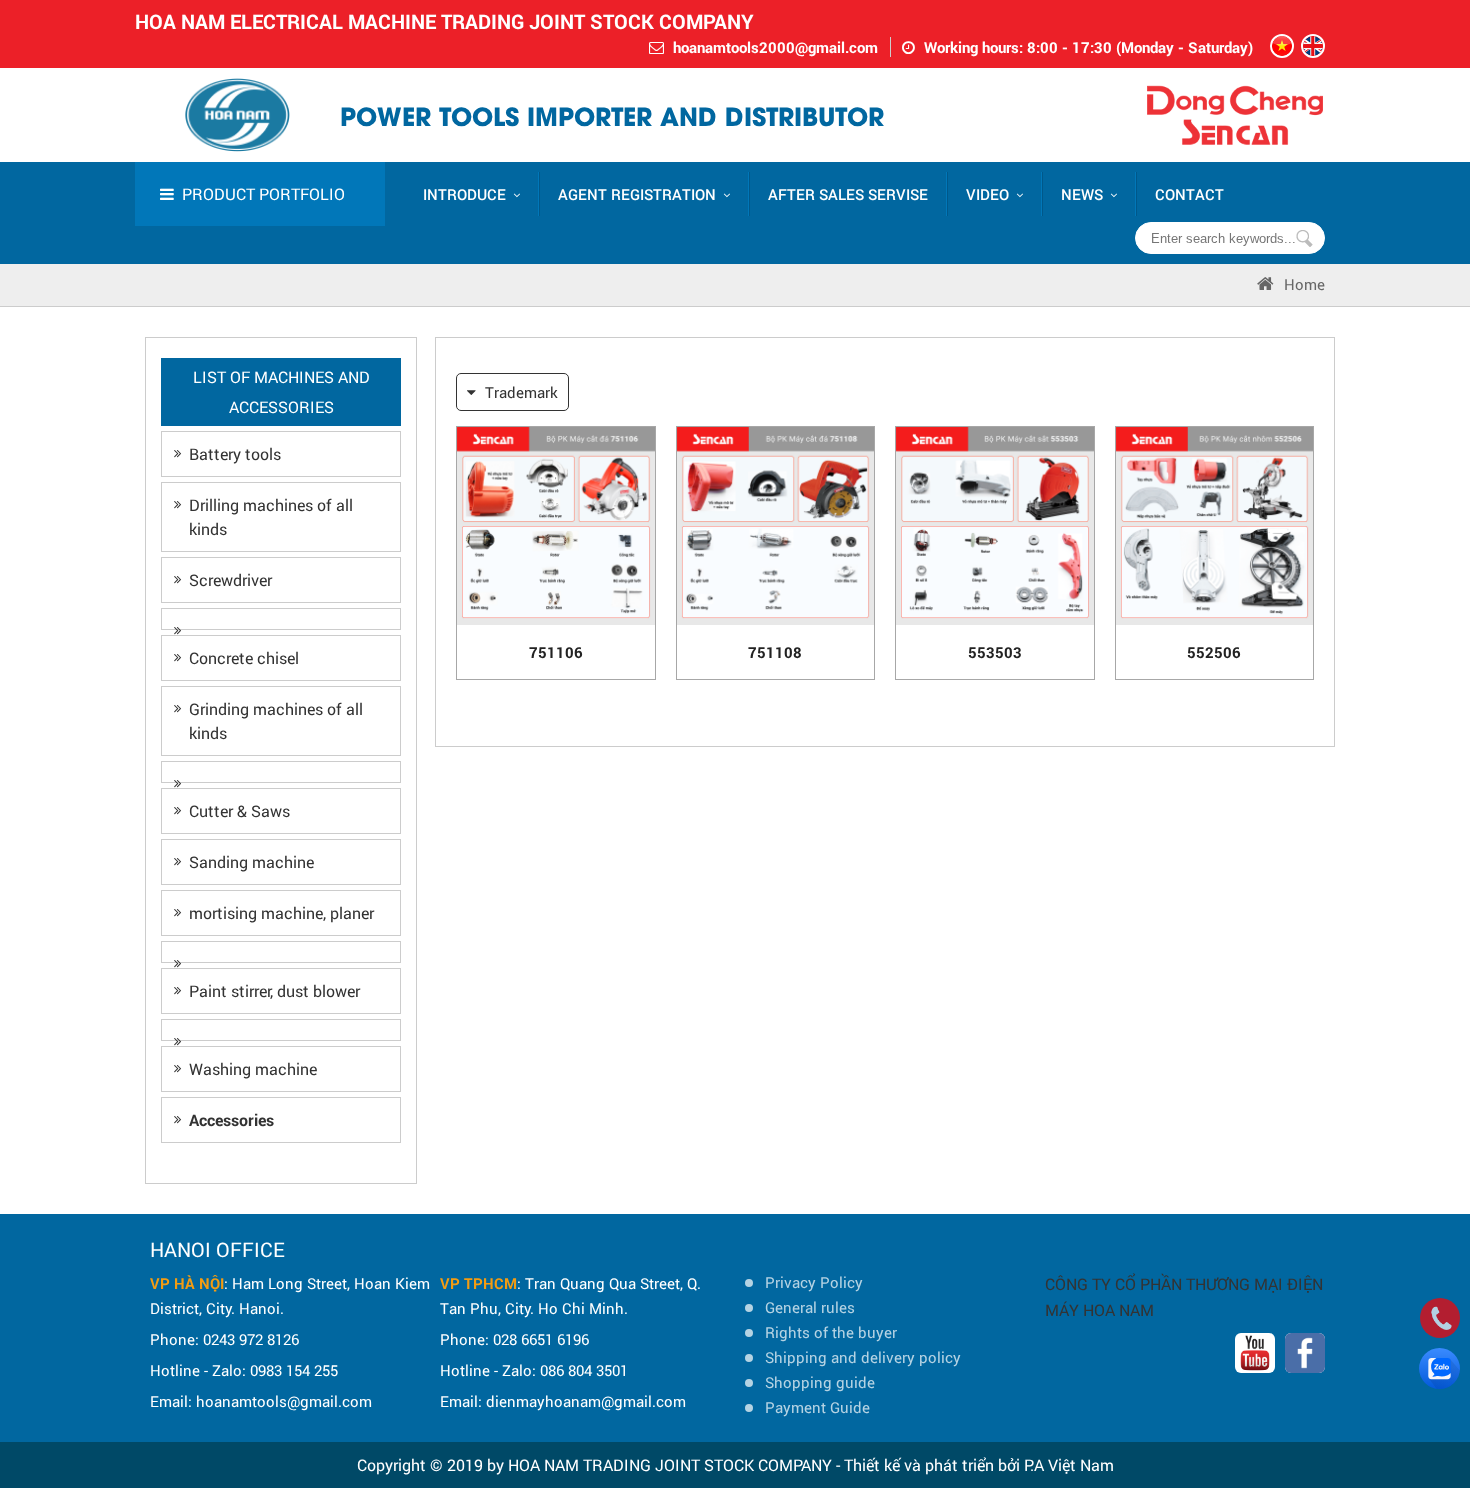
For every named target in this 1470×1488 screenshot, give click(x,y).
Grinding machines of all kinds (276, 720)
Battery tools (235, 453)
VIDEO (987, 194)
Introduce (464, 194)
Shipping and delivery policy (863, 1357)
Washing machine (253, 1068)
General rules (810, 1307)
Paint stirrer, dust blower (274, 990)
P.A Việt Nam (1069, 1464)
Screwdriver (230, 579)
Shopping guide (820, 1382)
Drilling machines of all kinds (271, 516)
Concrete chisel (244, 657)
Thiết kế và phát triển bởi (932, 1464)
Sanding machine (251, 861)
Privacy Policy (814, 1282)
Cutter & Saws (239, 810)
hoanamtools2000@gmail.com (775, 47)
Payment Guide (817, 1407)
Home (1304, 284)
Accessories (231, 1119)
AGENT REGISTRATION (637, 194)
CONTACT (1189, 194)
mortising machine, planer (281, 912)
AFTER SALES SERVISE (848, 194)
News (1082, 194)
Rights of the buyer (831, 1332)
